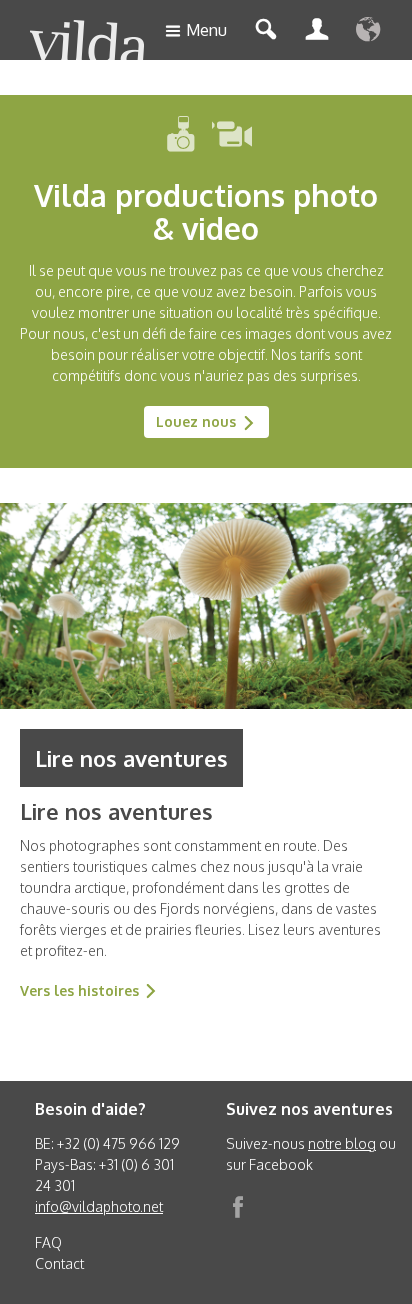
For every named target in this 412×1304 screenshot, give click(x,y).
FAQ (48, 1242)
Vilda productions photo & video (206, 211)
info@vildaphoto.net (99, 1206)
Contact (59, 1263)
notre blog (342, 1143)
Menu (206, 30)
